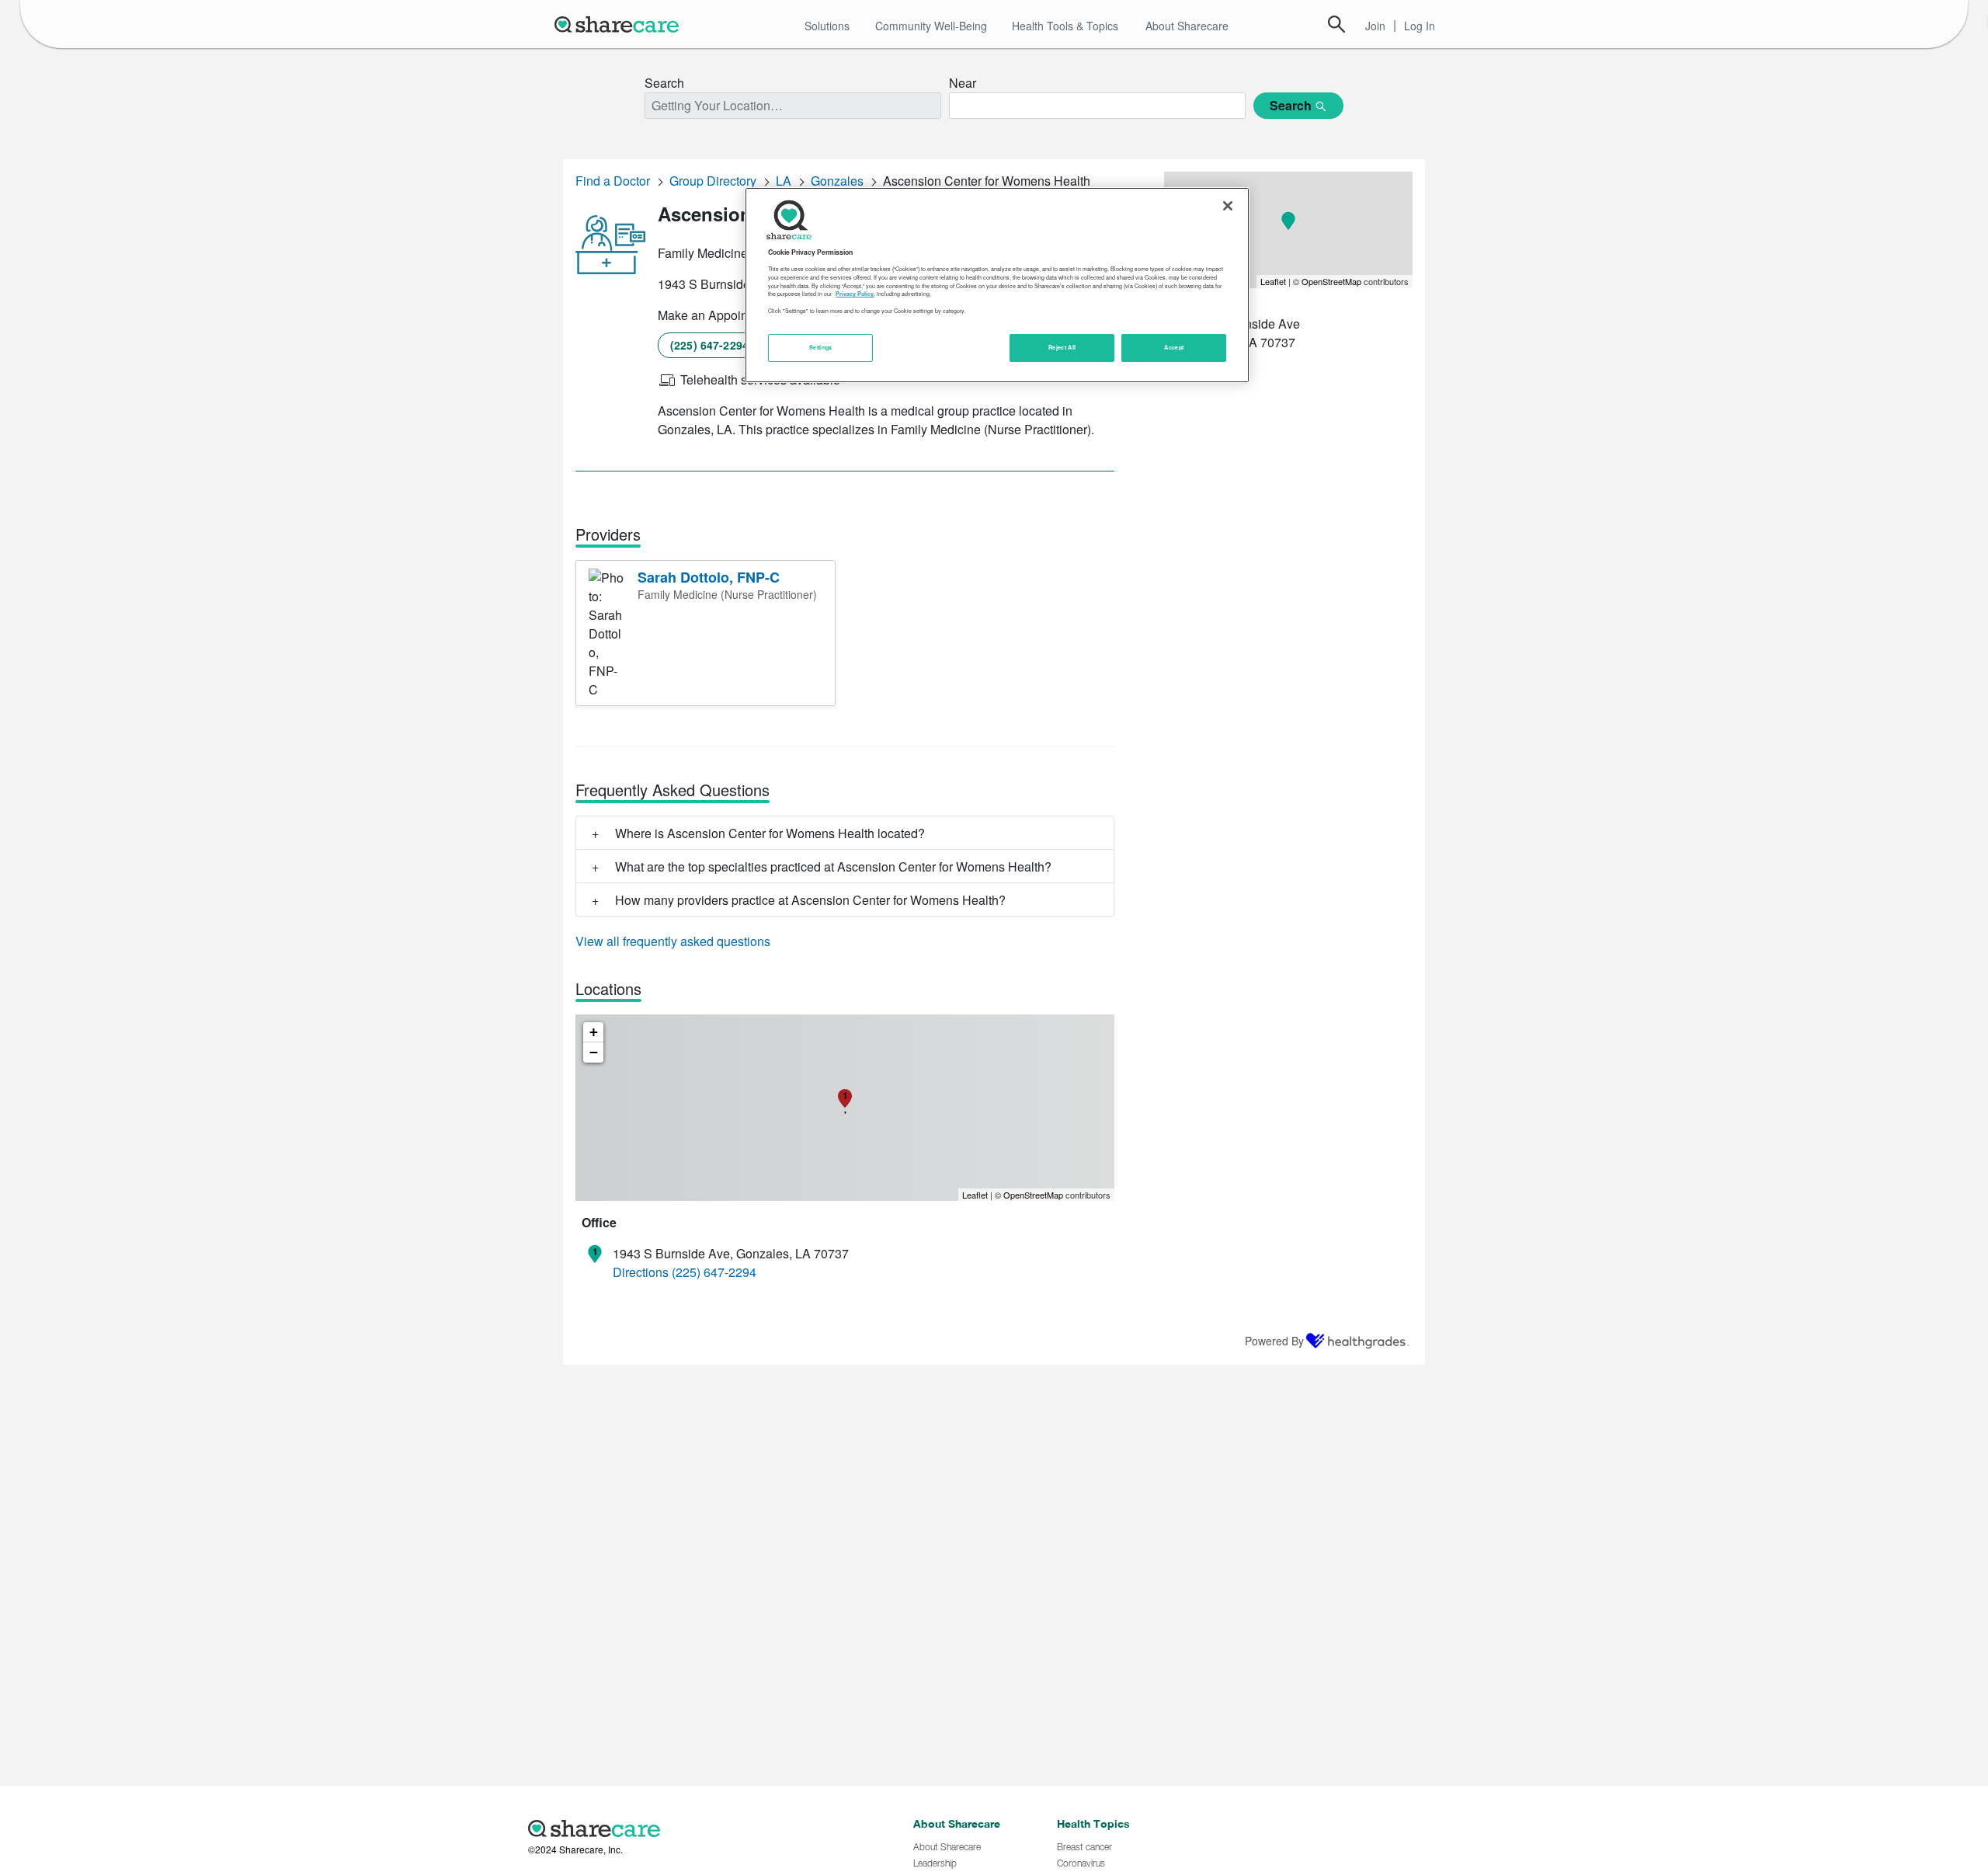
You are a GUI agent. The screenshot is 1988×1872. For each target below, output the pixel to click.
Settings (821, 347)
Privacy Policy (855, 294)
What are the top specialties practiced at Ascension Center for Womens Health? (833, 866)
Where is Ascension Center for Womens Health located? (770, 833)
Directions (641, 1272)
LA (784, 181)
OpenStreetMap (1033, 1195)
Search (1336, 24)
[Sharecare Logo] (620, 24)
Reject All (1062, 347)
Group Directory (713, 181)
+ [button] (594, 1032)
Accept (1174, 347)
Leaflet (975, 1195)
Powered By (1274, 1341)
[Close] (1228, 206)
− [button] (594, 1052)
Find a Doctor (613, 181)
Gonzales (837, 181)
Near (963, 83)
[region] (997, 285)
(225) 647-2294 (709, 345)
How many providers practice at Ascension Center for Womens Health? (810, 900)
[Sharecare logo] (699, 1829)
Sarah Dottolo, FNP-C (709, 577)
